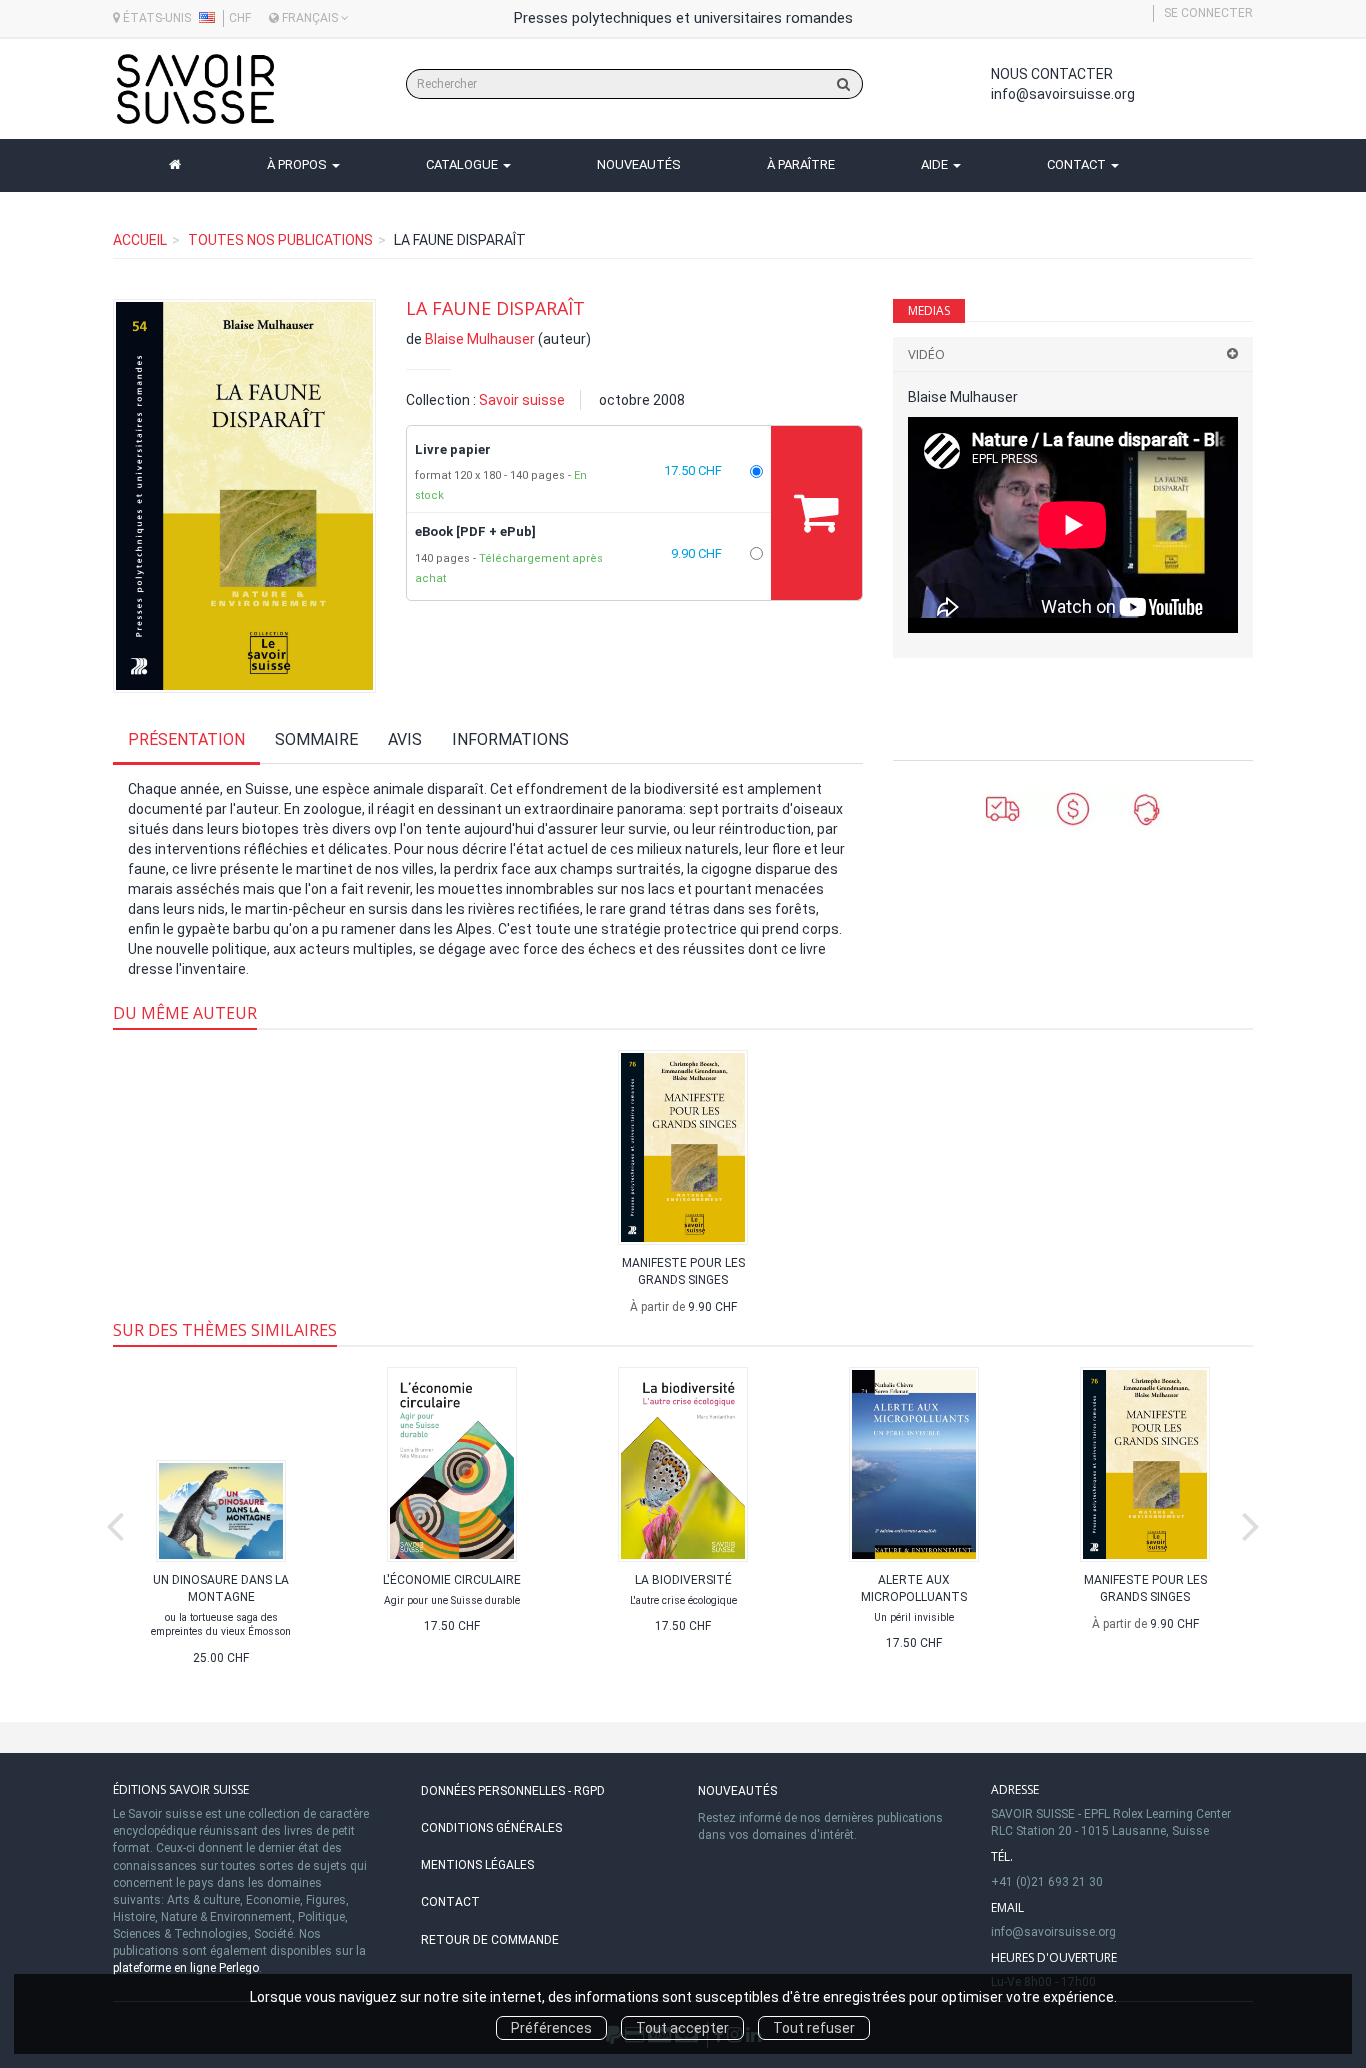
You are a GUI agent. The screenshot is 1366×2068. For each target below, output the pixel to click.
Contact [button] (1078, 164)
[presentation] (115, 1522)
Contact (450, 1902)
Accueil (140, 240)
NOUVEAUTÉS (639, 164)
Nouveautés (737, 1791)
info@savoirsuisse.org (1063, 94)
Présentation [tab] (186, 739)
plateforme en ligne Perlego (186, 1968)
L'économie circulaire (452, 1580)
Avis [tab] (405, 739)
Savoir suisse (522, 400)
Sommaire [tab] (316, 739)
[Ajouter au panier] (816, 513)
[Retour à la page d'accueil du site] (195, 89)
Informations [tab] (510, 739)
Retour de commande (490, 1940)
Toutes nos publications (280, 240)
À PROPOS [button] (298, 164)
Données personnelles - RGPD (513, 1791)
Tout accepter (682, 2028)
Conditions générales (491, 1828)
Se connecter (1208, 13)
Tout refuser (814, 2028)
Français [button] (310, 18)
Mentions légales (477, 1865)
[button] (244, 496)
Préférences (551, 2028)
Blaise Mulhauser (480, 339)
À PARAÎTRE (801, 164)
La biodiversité (683, 1580)
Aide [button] (936, 164)
